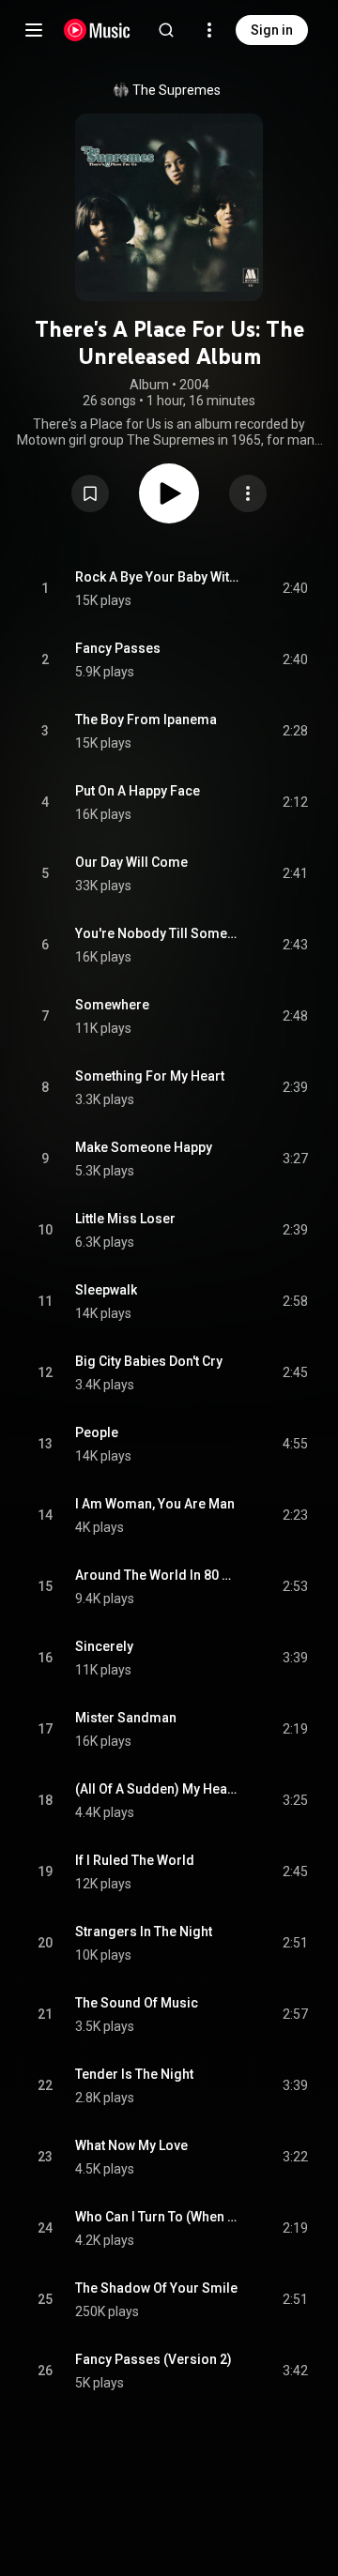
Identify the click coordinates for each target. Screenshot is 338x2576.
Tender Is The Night (134, 2074)
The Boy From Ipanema (146, 720)
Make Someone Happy (144, 1147)
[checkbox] (295, 589)
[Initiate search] (166, 30)
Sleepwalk (106, 1290)
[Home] (97, 30)
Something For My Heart (150, 1076)
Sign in (272, 30)
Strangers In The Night (144, 1932)
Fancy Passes (118, 648)
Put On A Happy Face (138, 791)
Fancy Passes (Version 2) (154, 2359)
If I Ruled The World (135, 1860)
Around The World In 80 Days (157, 1575)
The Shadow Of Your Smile (156, 2288)
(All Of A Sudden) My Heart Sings (157, 1789)
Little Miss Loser (125, 1219)
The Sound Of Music (137, 2003)
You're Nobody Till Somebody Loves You (157, 933)
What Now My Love (131, 2145)
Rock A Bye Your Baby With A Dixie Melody (157, 577)
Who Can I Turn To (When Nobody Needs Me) (157, 2217)
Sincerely (104, 1646)
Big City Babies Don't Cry (149, 1361)
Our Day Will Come (131, 862)
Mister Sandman (126, 1718)
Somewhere (112, 1005)
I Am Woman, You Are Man (155, 1504)
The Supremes (177, 90)
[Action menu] (248, 493)
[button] (90, 493)
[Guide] (34, 30)
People (97, 1432)
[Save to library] (90, 493)
